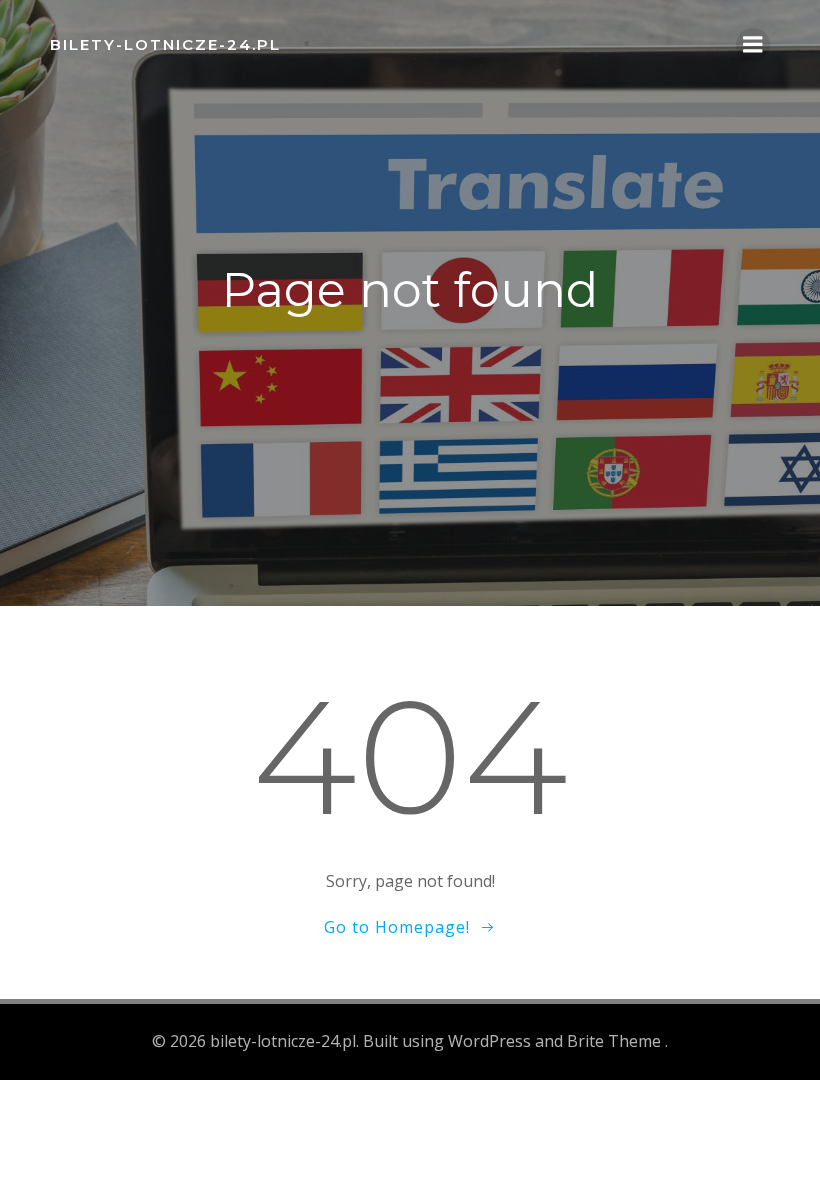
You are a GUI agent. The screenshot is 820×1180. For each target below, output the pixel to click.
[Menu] (753, 45)
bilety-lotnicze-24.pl (165, 44)
